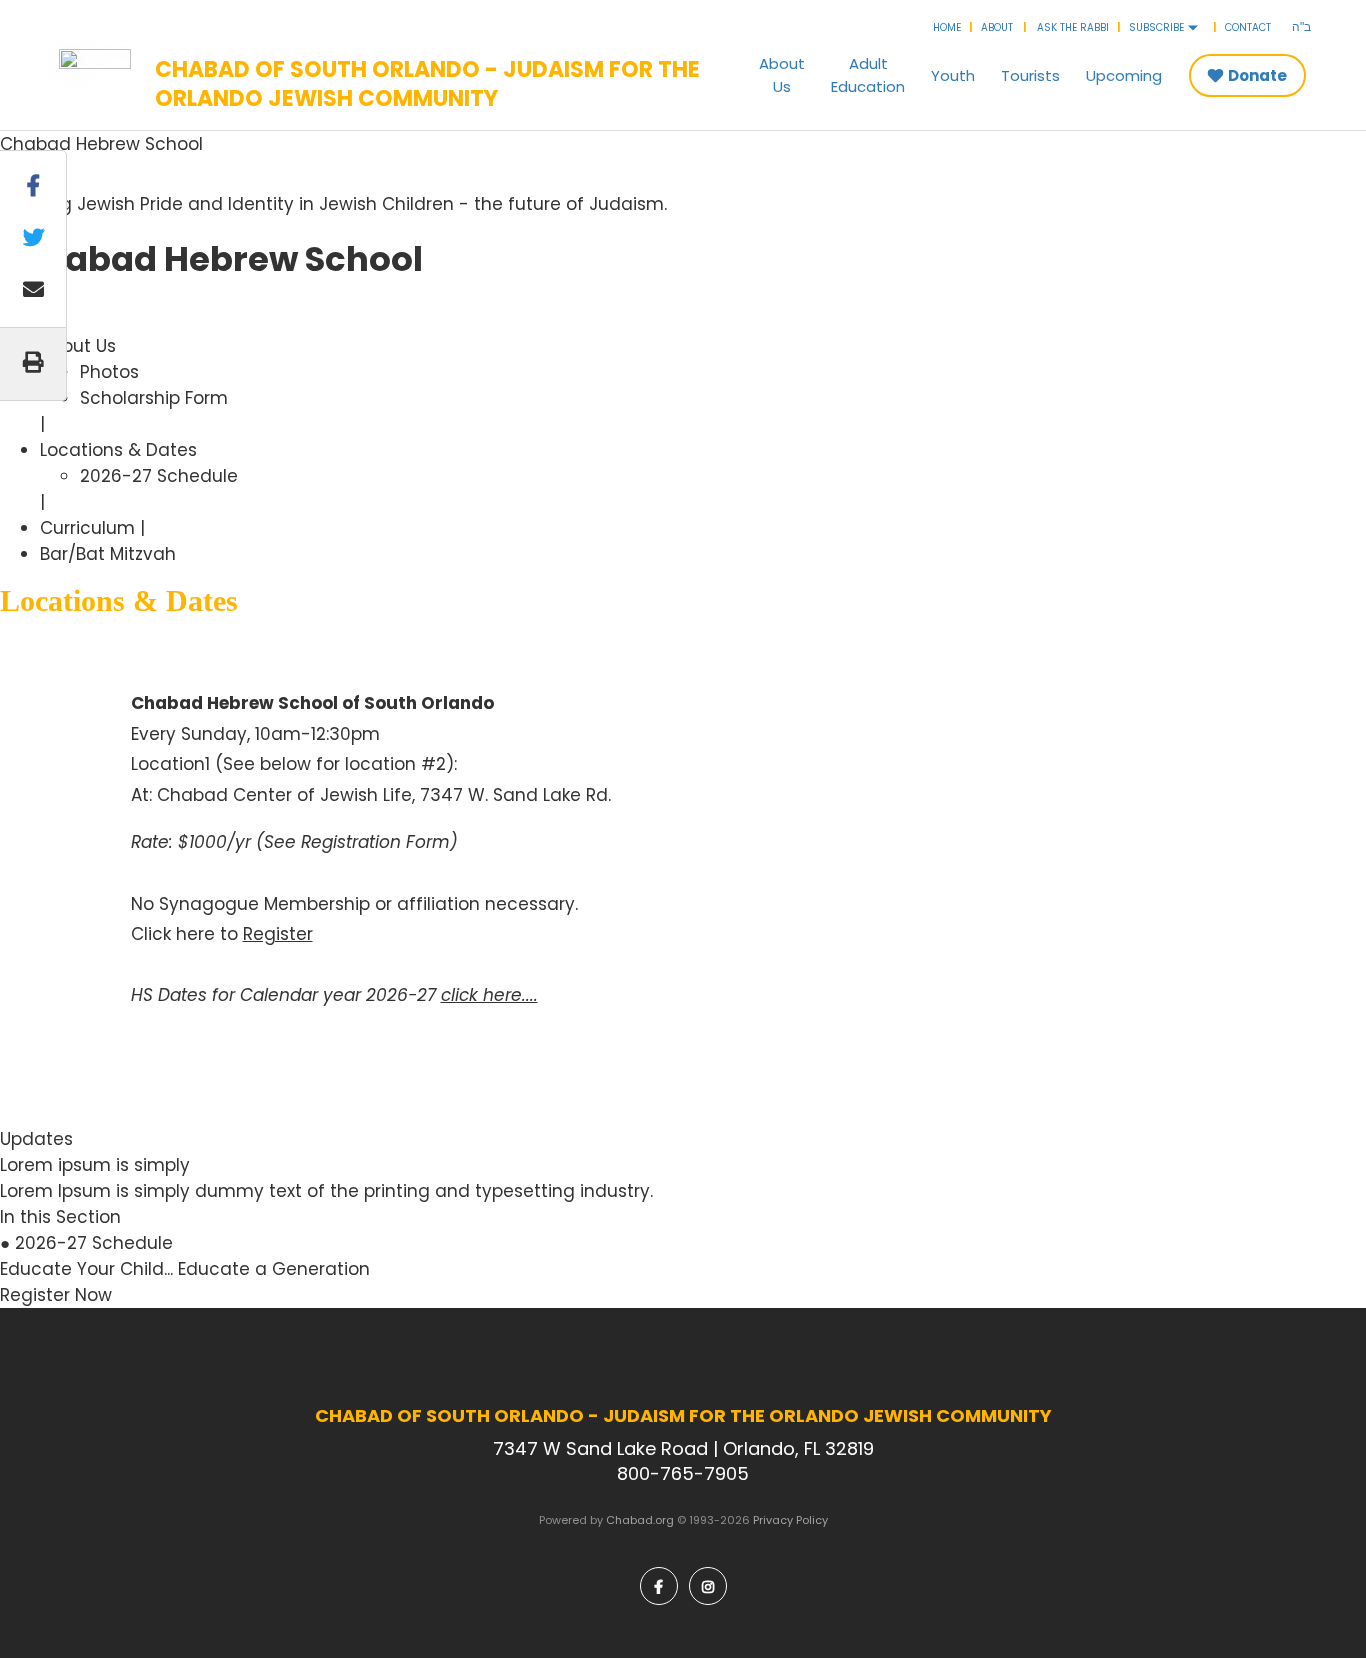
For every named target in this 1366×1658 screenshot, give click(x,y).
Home (947, 27)
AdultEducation (868, 75)
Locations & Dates (118, 450)
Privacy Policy (790, 1520)
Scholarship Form (154, 398)
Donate (1257, 75)
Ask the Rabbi (1073, 27)
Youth (953, 75)
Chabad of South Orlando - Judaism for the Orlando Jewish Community (427, 84)
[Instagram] (708, 1586)
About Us (78, 346)
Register (278, 934)
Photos (109, 372)
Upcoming (1124, 75)
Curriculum (87, 528)
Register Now (56, 1295)
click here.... (489, 995)
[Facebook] (659, 1586)
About (997, 27)
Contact (1248, 27)
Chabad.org (640, 1520)
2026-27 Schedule (159, 476)
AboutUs (782, 75)
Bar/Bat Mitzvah (108, 554)
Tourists (1030, 75)
